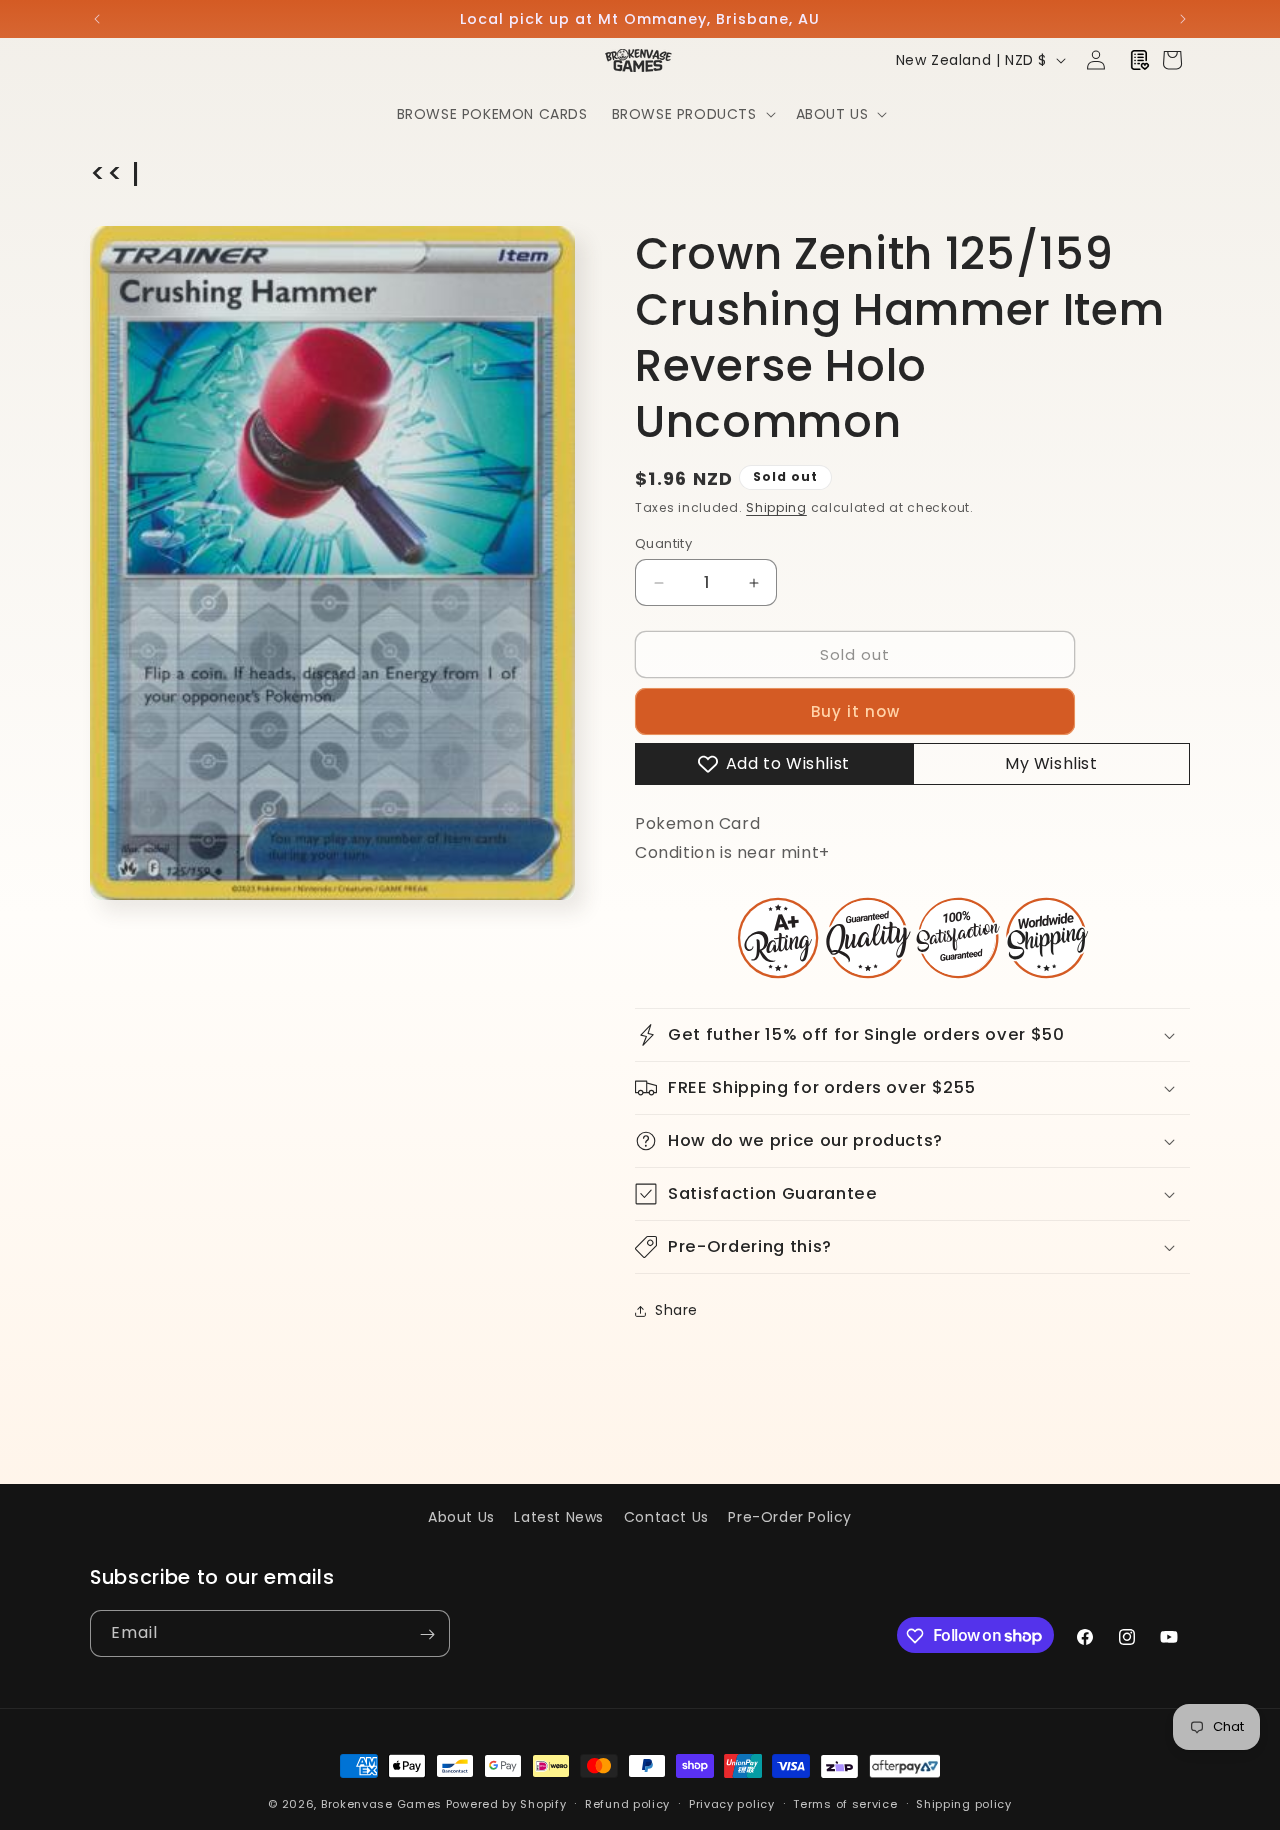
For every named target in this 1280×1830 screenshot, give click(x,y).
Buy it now (855, 711)
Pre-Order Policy (790, 1517)
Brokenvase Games (381, 1804)
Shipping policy (964, 1803)
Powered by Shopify (506, 1804)
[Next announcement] (1183, 19)
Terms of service (845, 1803)
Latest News (559, 1517)
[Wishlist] (1140, 60)
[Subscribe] (427, 1634)
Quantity (663, 543)
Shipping (776, 507)
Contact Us (666, 1517)
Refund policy (627, 1803)
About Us (461, 1517)
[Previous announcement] (97, 19)
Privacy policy (732, 1803)
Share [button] (676, 1310)
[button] (692, 114)
